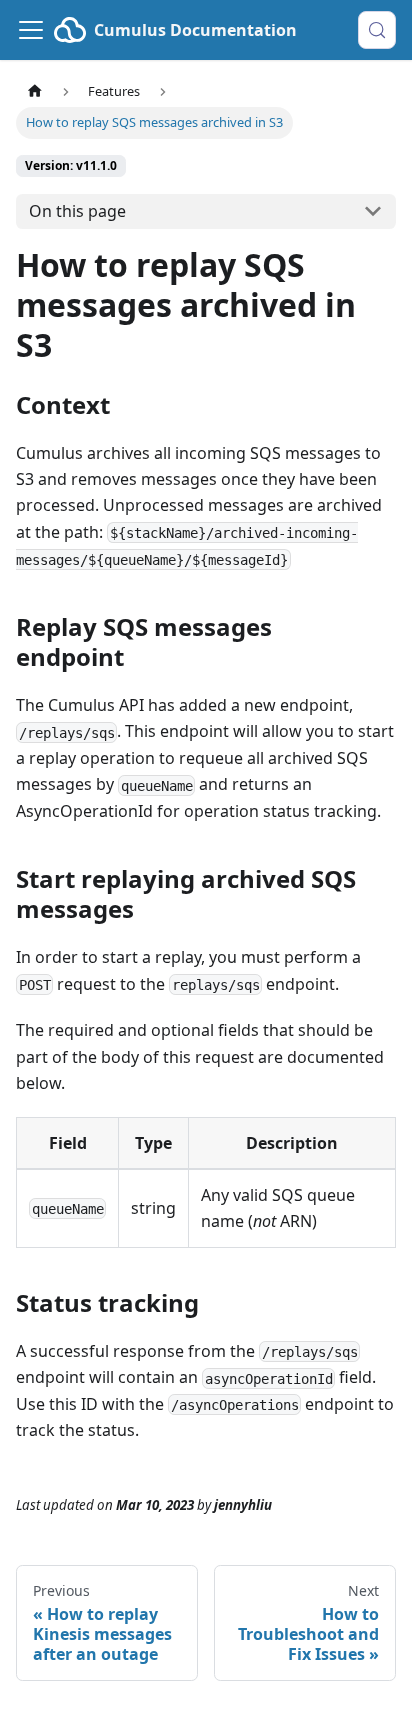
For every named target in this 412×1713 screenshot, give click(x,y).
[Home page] (35, 91)
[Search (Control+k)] (377, 30)
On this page (77, 211)
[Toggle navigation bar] (31, 30)
